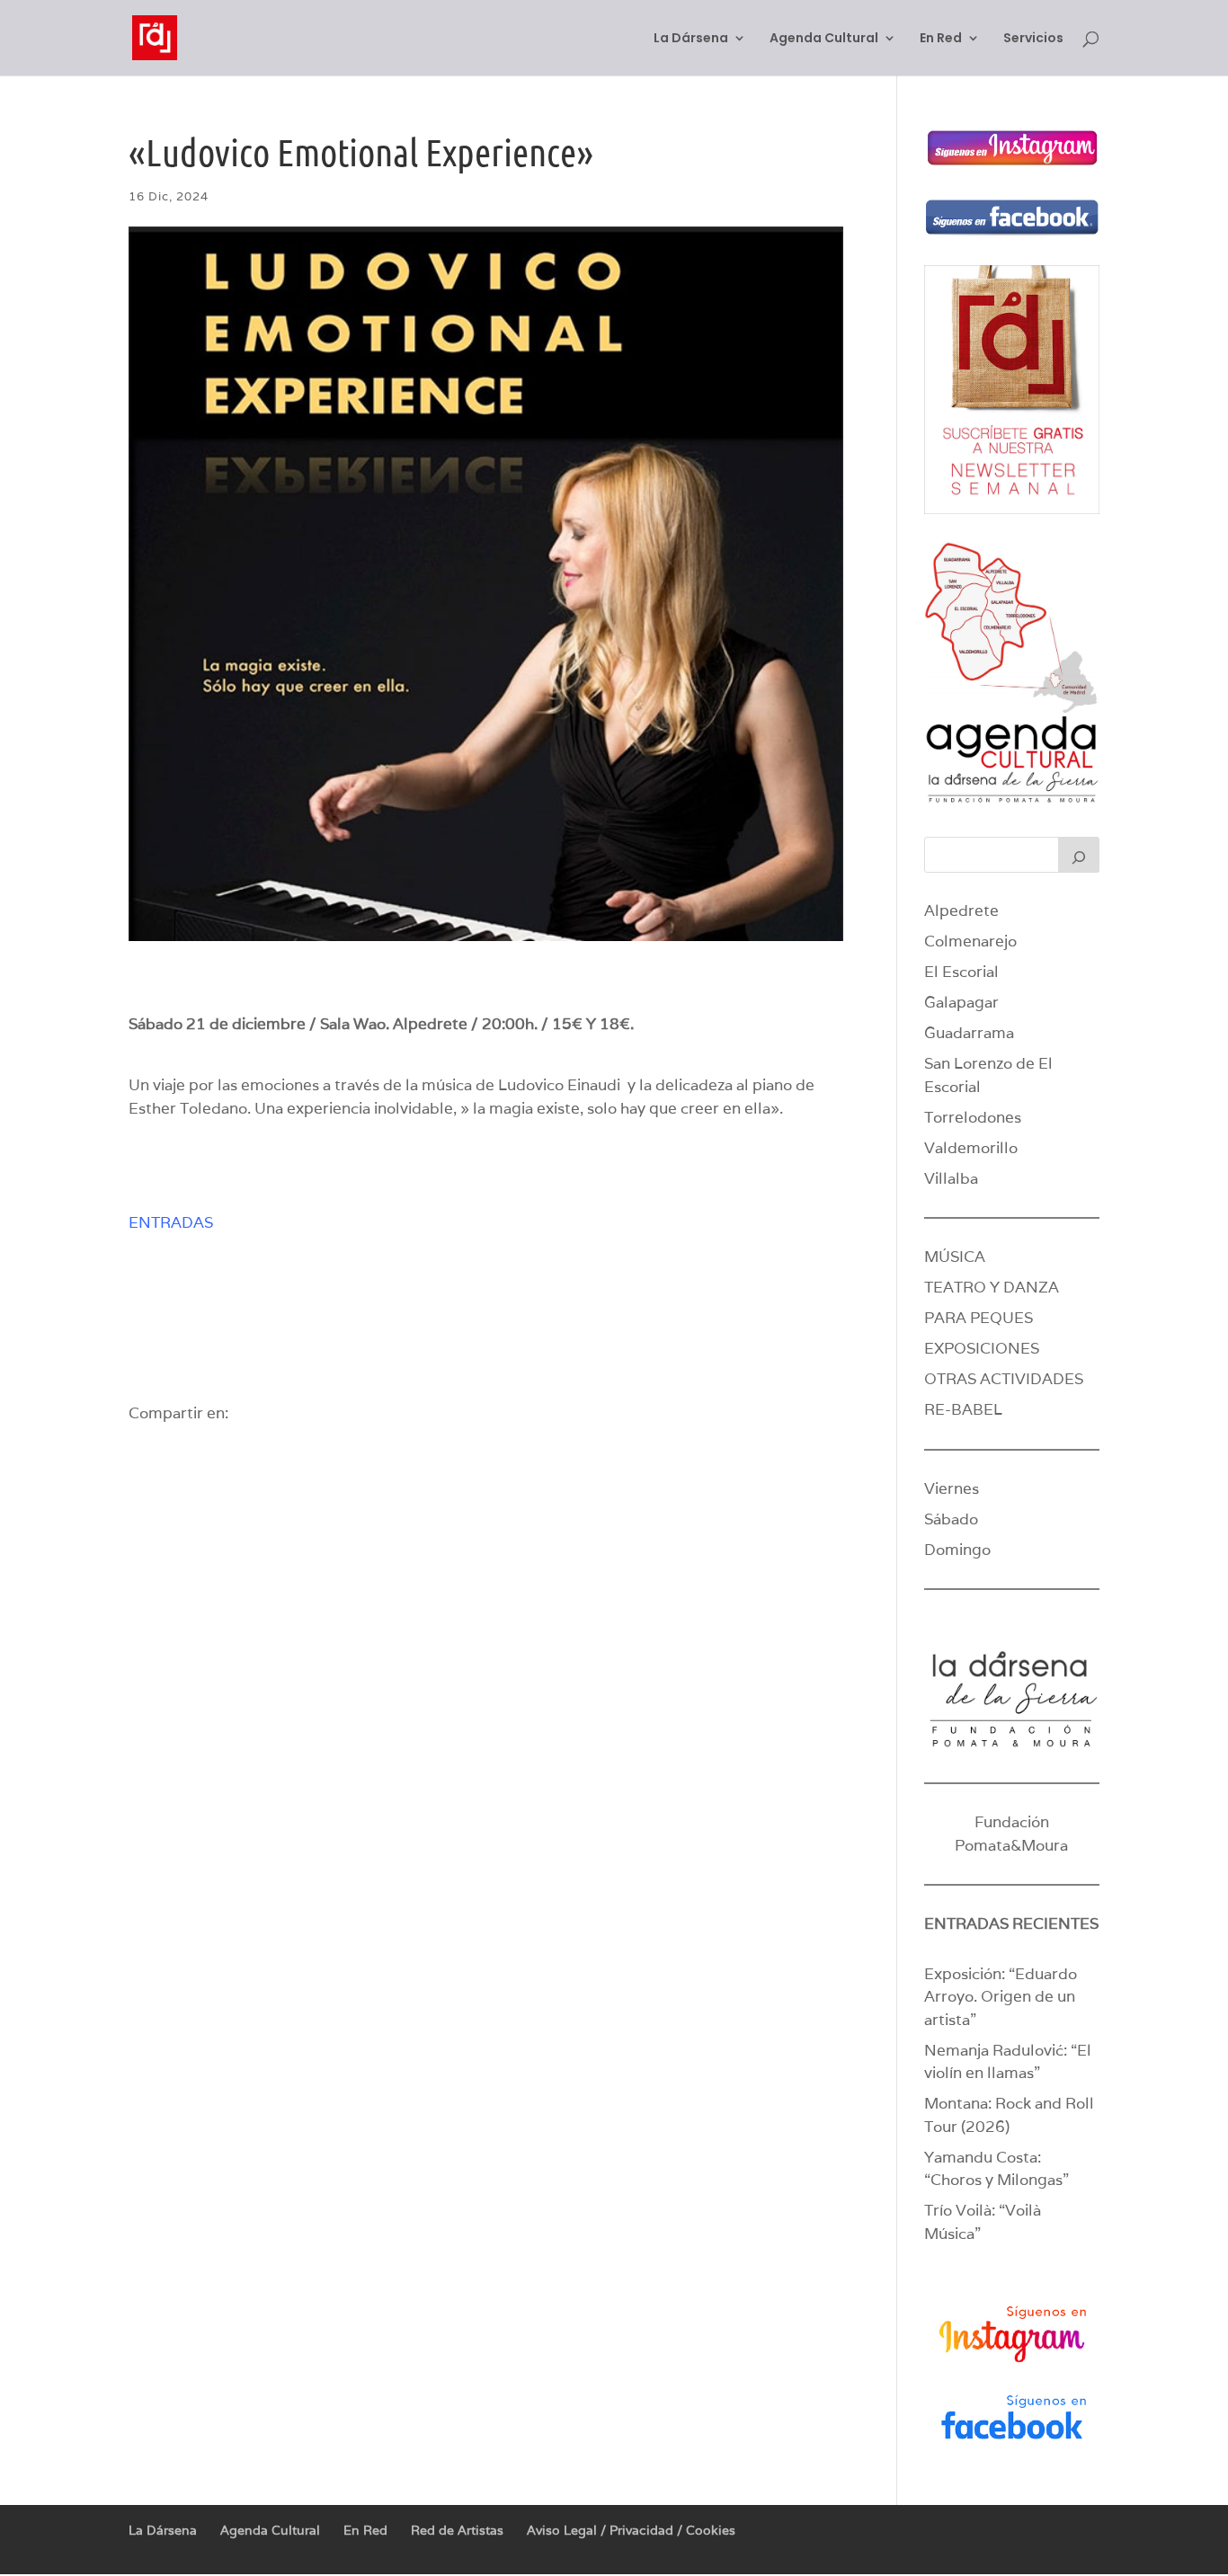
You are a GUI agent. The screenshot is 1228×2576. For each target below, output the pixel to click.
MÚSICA (955, 1257)
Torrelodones (973, 1117)
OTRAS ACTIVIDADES (1004, 1379)
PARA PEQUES (979, 1318)
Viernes (952, 1488)
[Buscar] (1079, 855)
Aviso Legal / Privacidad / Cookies (631, 2530)
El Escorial (961, 972)
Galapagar (961, 1002)
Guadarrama (969, 1033)
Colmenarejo (970, 941)
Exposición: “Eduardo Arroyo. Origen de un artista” (1001, 1997)
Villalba (951, 1178)
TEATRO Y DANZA (992, 1287)
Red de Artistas (457, 2530)
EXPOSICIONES (982, 1348)
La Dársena (691, 39)
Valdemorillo (971, 1148)
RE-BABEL (963, 1409)
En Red (941, 39)
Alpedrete (961, 910)
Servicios (1033, 39)
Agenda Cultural (824, 39)
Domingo (957, 1550)
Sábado (951, 1519)
